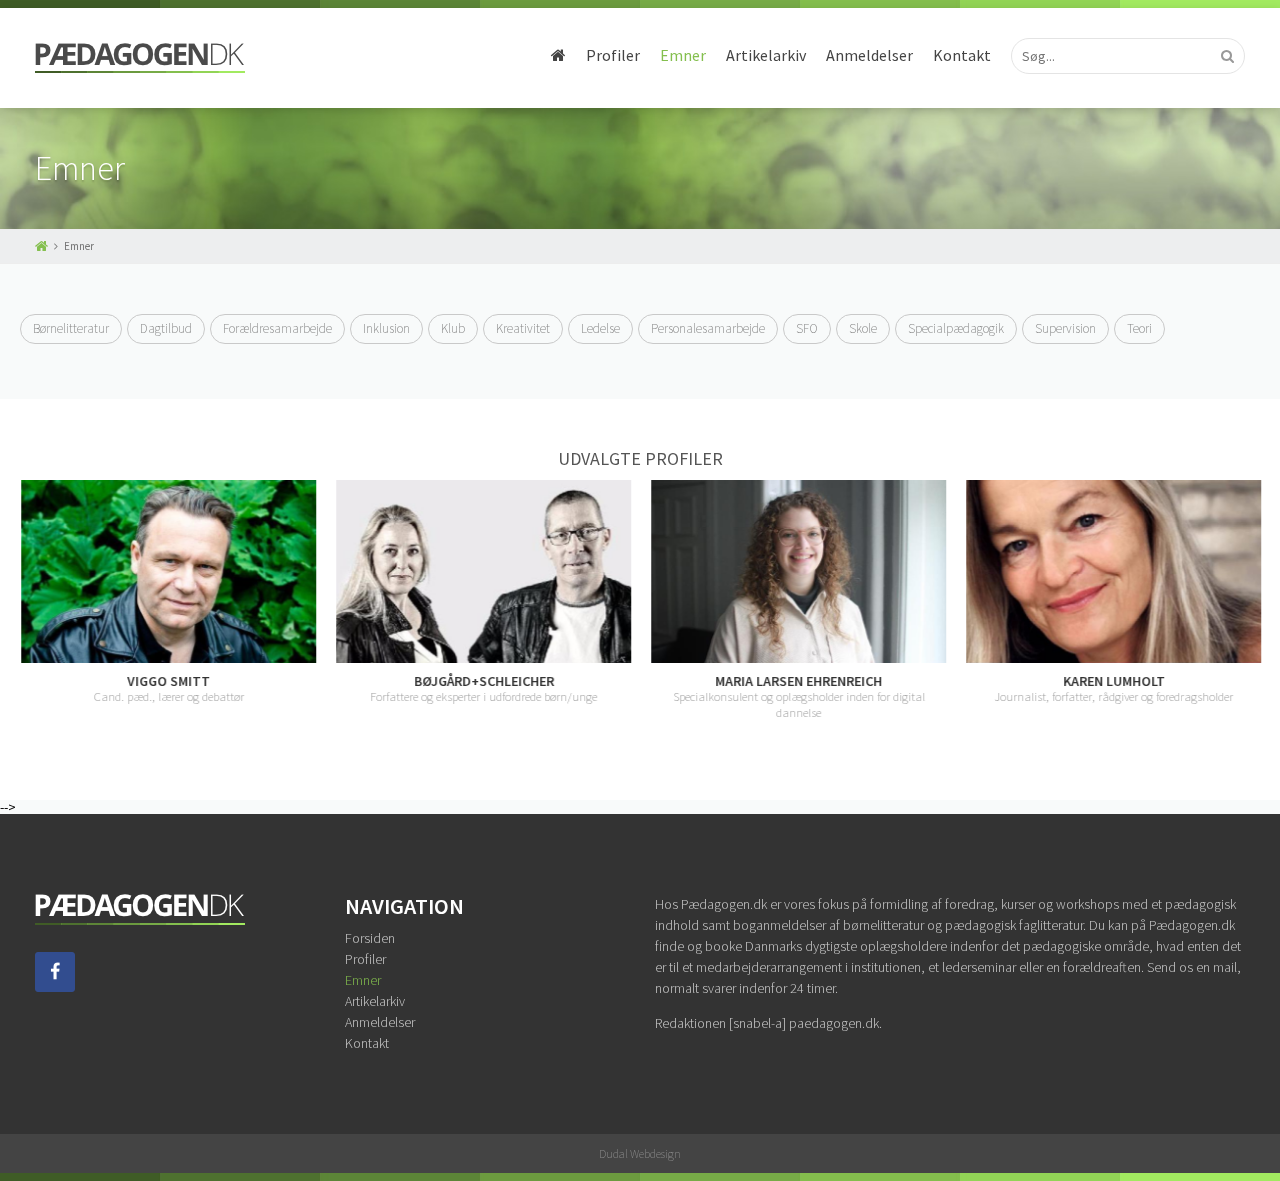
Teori (1139, 328)
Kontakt (962, 55)
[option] (167, 592)
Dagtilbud (166, 328)
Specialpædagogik (956, 328)
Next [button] (1260, 600)
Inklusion (386, 328)
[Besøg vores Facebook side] (55, 987)
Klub (453, 328)
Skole (863, 328)
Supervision (1065, 328)
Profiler (613, 55)
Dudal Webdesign (640, 1153)
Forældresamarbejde (277, 328)
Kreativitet (523, 328)
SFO (807, 328)
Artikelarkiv (766, 55)
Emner (683, 55)
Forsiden (370, 938)
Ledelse (600, 328)
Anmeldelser (869, 55)
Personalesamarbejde (708, 328)
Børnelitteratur (71, 328)
